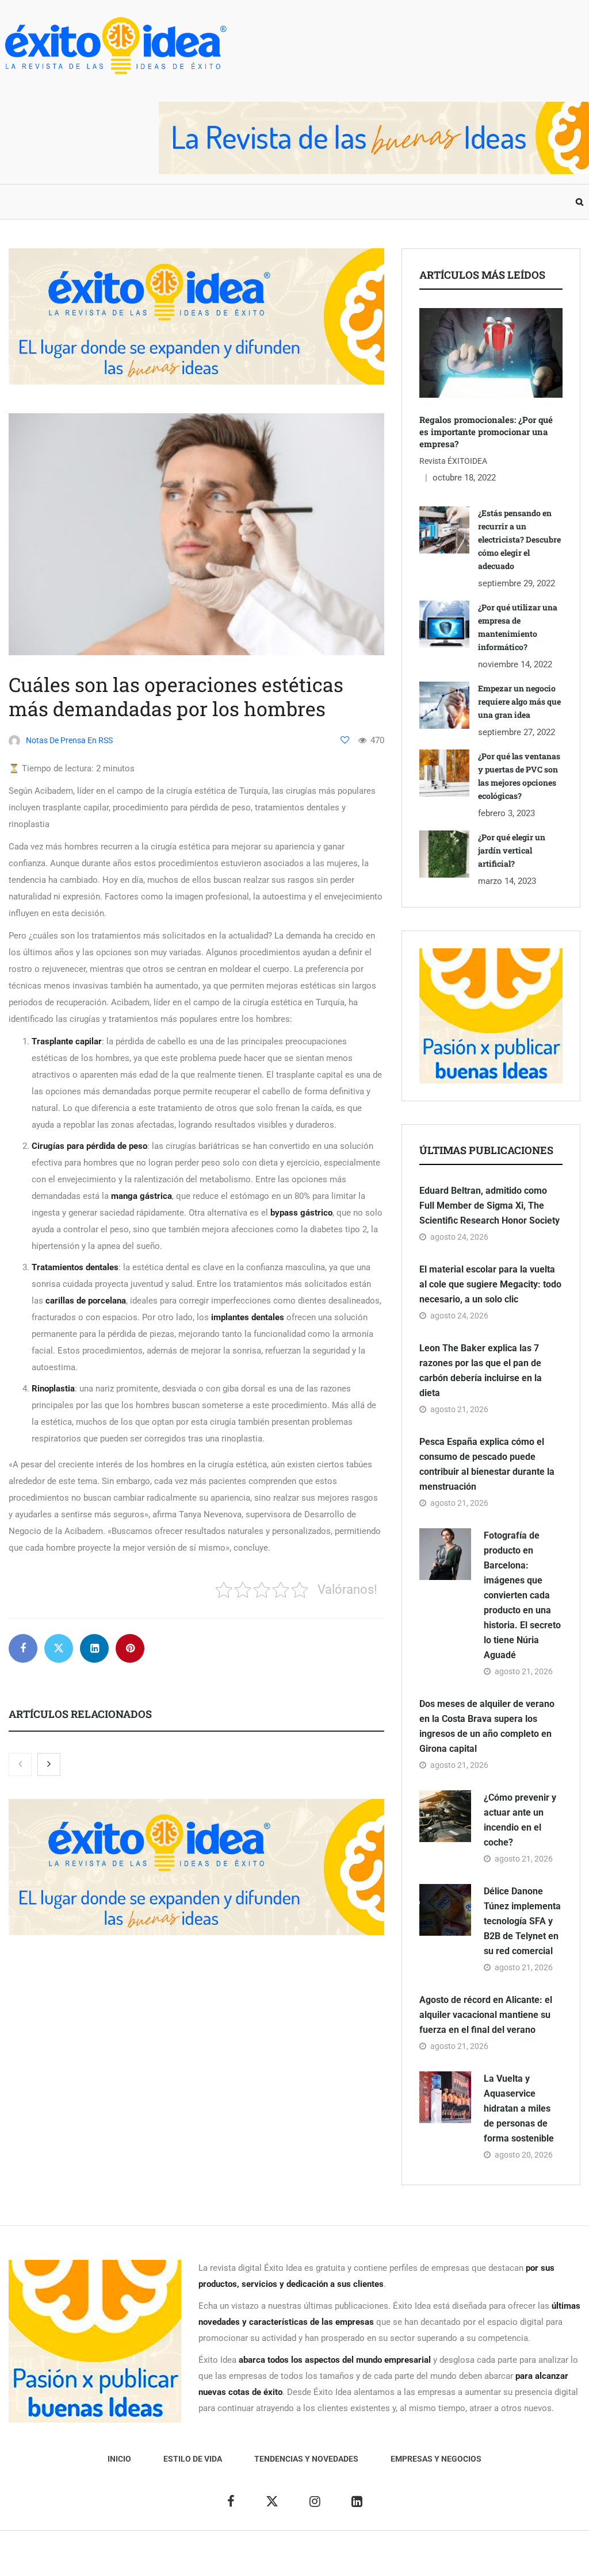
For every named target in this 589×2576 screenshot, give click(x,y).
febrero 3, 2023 (506, 813)
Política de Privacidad (339, 2559)
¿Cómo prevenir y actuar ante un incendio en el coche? (520, 1820)
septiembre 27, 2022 (517, 732)
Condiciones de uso (504, 2559)
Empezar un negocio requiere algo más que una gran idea (519, 701)
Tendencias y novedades (192, 202)
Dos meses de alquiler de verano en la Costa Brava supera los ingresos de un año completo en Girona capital (487, 1726)
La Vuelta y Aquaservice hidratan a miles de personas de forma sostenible (519, 2108)
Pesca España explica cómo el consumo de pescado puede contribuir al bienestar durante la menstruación (487, 1464)
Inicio (22, 202)
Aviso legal (270, 2559)
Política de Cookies (424, 2559)
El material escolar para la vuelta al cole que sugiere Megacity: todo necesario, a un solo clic (490, 1284)
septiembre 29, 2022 (517, 583)
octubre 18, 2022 (464, 478)
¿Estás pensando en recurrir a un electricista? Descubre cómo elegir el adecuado (519, 539)
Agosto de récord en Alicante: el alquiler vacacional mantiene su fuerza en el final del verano (486, 2015)
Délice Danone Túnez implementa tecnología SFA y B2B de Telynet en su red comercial (522, 1921)
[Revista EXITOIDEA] (115, 46)
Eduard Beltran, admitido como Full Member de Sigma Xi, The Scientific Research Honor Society (489, 1206)
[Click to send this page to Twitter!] (59, 1648)
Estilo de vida (86, 202)
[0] (345, 740)
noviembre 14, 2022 (515, 664)
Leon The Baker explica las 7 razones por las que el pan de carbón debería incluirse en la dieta (481, 1370)
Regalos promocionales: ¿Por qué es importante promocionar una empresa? (486, 432)
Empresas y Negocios (315, 202)
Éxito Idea (224, 2559)
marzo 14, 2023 (507, 881)
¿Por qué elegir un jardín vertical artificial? (512, 850)
